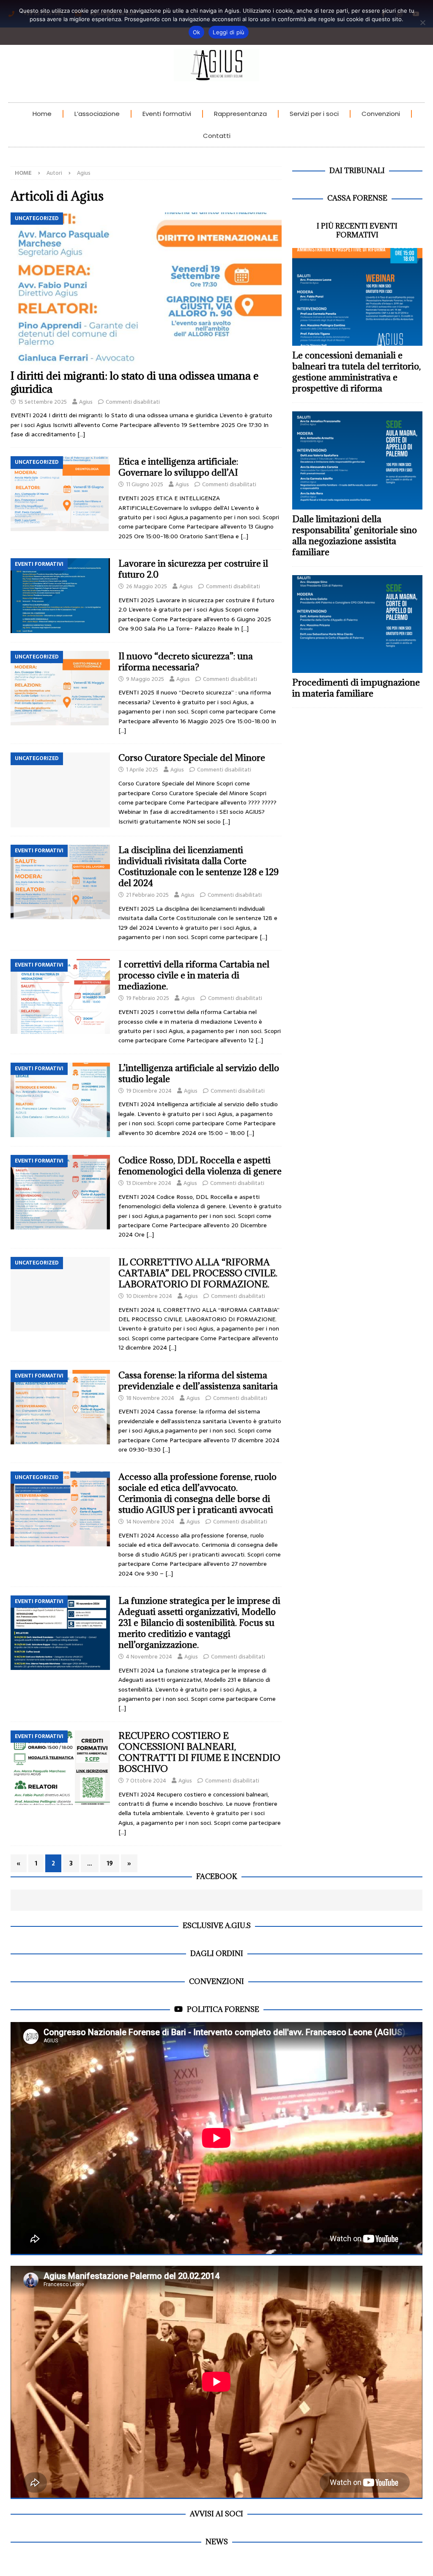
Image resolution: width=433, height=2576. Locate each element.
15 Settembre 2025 (42, 402)
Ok (197, 32)
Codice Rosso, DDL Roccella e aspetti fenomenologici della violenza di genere (200, 1166)
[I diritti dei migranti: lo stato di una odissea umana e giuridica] (146, 289)
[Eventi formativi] (60, 595)
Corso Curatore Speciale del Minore (192, 758)
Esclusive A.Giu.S (217, 1926)
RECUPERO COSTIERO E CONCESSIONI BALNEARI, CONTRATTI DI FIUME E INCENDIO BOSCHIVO (199, 1752)
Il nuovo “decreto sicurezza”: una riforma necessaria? (186, 662)
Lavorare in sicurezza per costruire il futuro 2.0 (193, 569)
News (217, 2542)
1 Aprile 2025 (142, 770)
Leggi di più (229, 32)
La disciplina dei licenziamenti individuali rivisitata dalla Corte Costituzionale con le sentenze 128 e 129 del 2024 (199, 866)
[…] (81, 434)
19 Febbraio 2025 (148, 998)
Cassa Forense (357, 198)
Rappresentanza (240, 114)
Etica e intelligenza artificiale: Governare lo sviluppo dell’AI (178, 467)
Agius (86, 402)
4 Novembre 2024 (149, 1657)
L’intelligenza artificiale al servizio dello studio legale (199, 1073)
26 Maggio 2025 (147, 586)
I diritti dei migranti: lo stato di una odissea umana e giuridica (135, 382)
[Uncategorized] (60, 493)
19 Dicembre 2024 (149, 1091)
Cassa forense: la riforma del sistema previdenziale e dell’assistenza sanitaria (198, 1381)
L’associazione (97, 114)
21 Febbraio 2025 (147, 895)
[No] (422, 22)
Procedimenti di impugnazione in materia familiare (356, 688)
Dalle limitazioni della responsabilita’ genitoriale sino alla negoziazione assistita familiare (355, 536)
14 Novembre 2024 (150, 1522)
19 (110, 1863)
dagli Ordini (217, 1953)
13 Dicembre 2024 (149, 1183)
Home (42, 114)
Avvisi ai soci (216, 2514)
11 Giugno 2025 (145, 484)
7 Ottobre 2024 (146, 1781)
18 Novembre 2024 (150, 1398)
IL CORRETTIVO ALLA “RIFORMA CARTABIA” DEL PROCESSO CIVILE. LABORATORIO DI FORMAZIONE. (198, 1273)
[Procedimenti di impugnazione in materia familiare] (357, 624)
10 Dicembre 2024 (149, 1296)
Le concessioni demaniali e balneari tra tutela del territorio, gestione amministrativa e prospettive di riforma (356, 372)
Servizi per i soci (314, 114)
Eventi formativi (167, 114)
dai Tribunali (357, 171)
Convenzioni (381, 114)
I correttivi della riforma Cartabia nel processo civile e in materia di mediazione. (194, 975)
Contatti (217, 136)
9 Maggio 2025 (145, 679)
